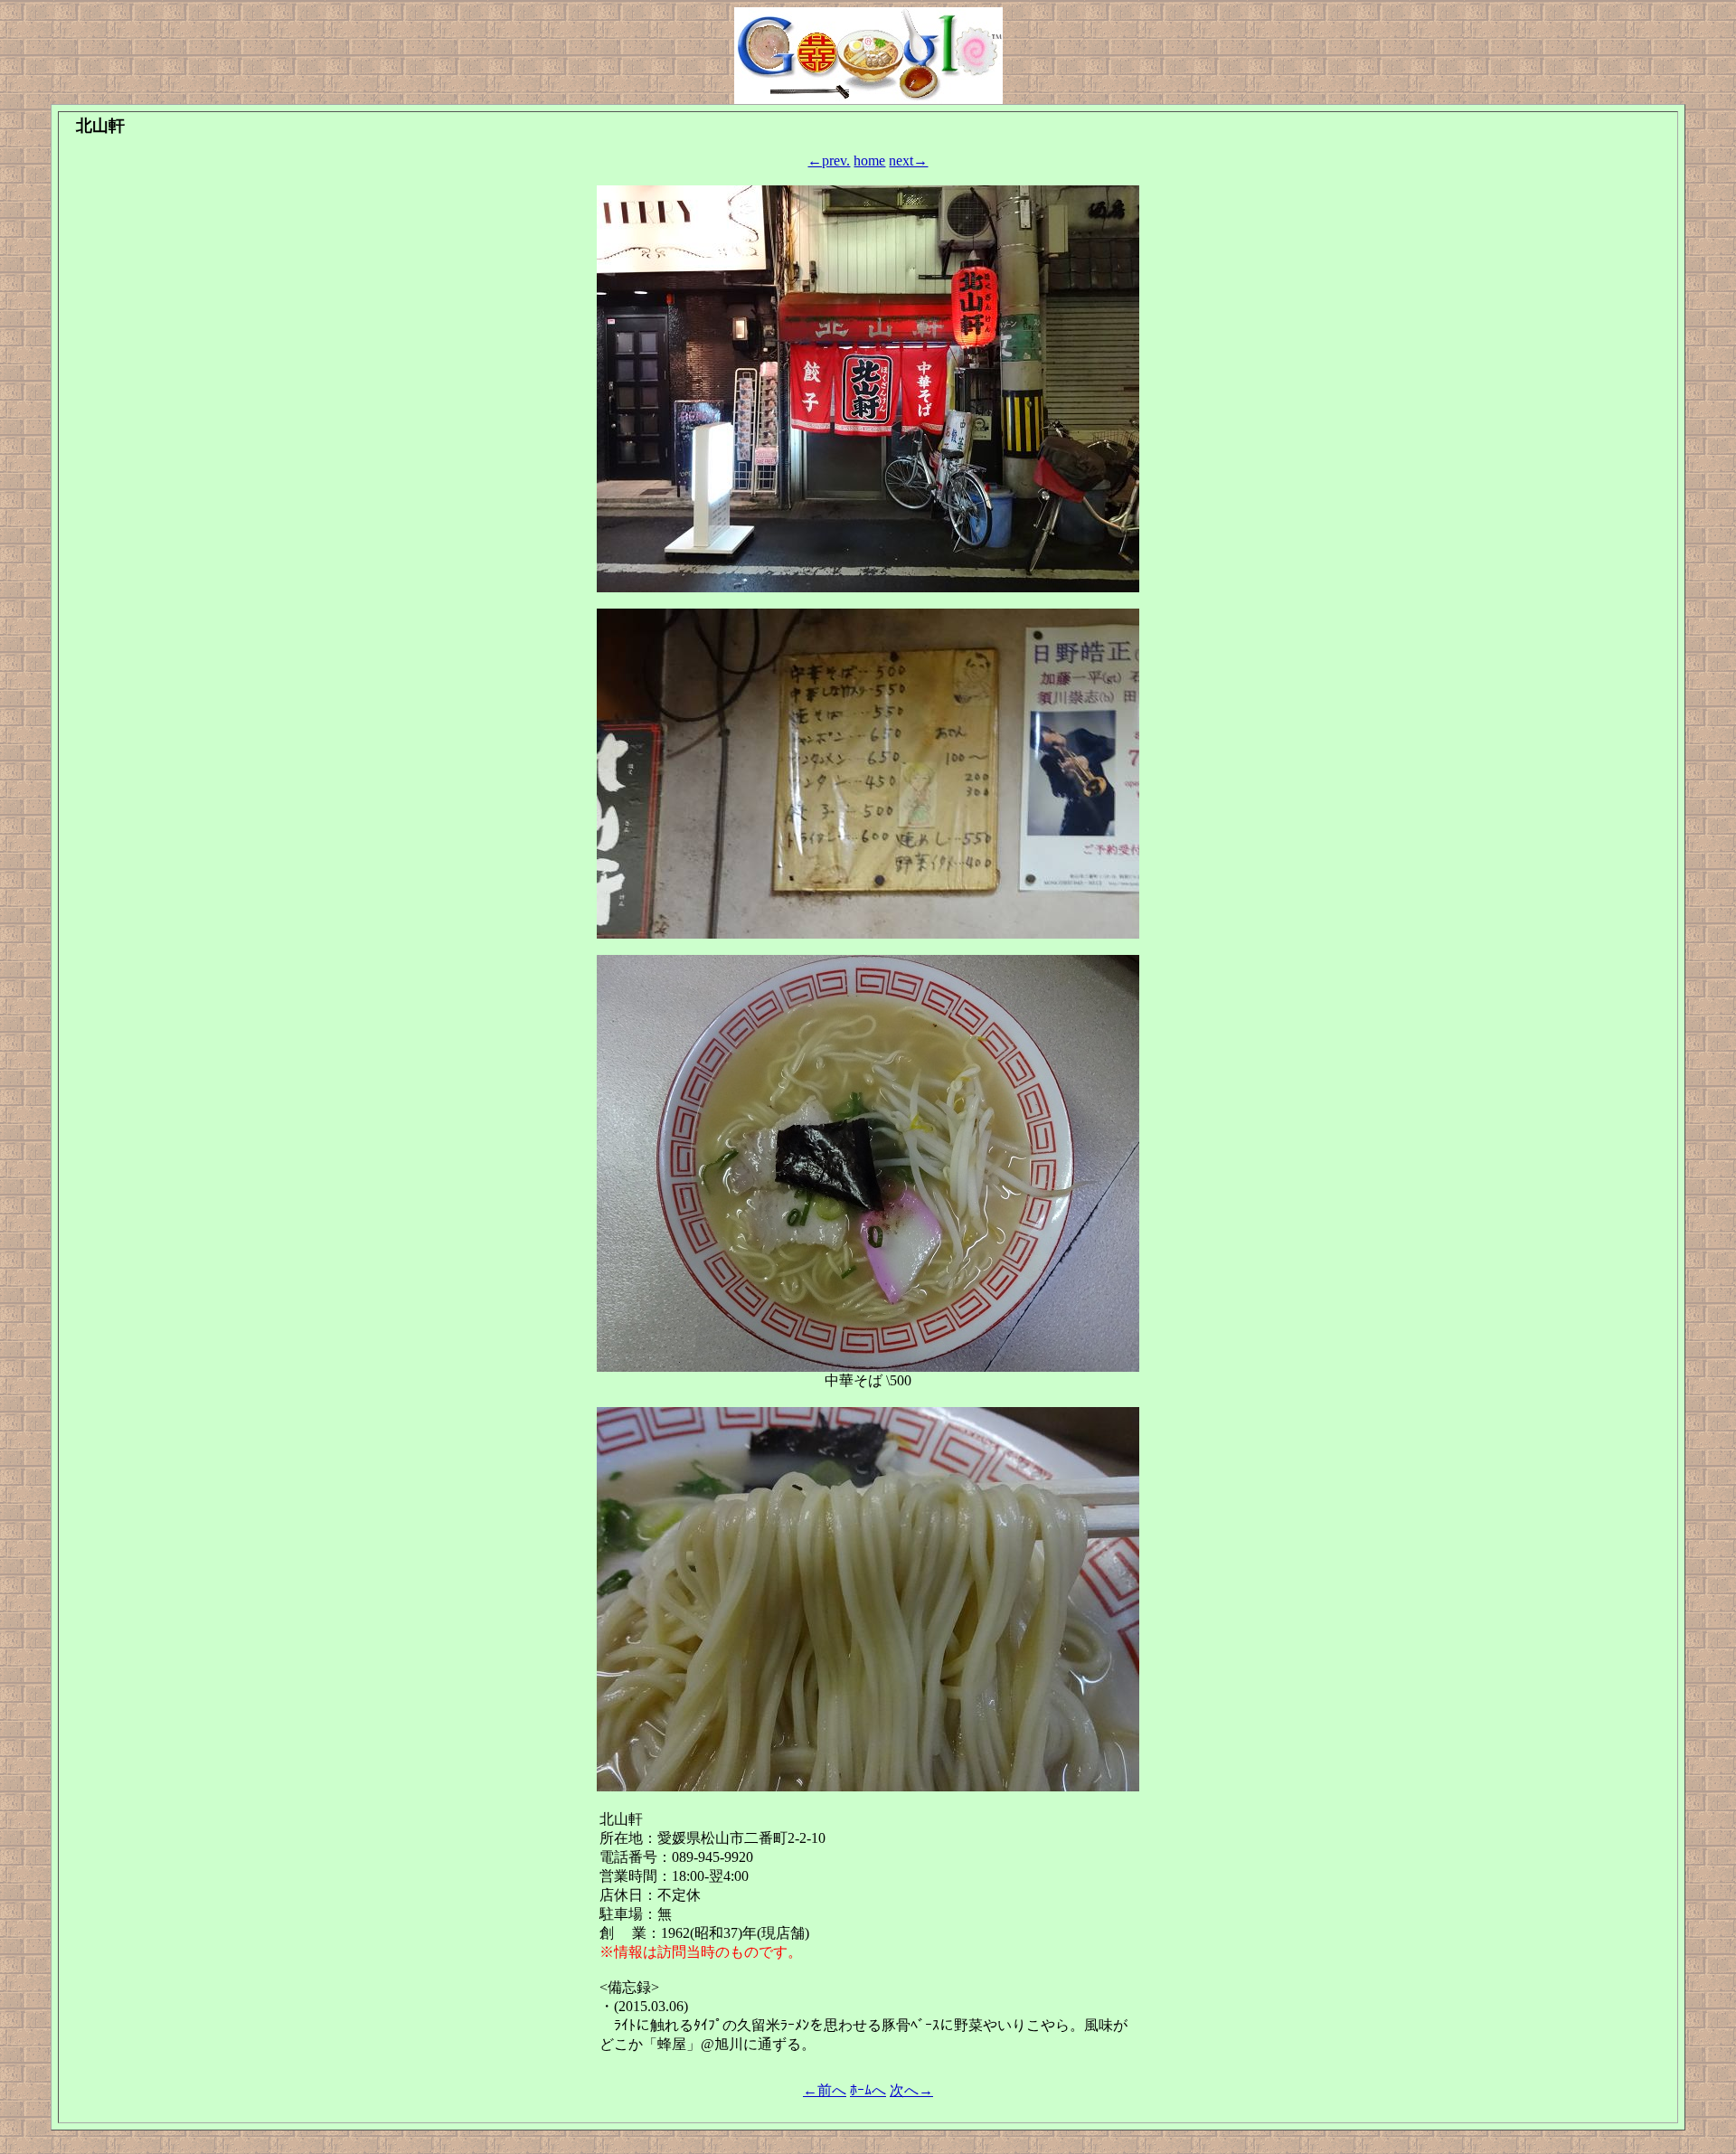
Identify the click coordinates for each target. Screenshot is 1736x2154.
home (869, 161)
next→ (908, 161)
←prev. (829, 161)
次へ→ (911, 2090)
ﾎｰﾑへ (868, 2090)
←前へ (825, 2090)
